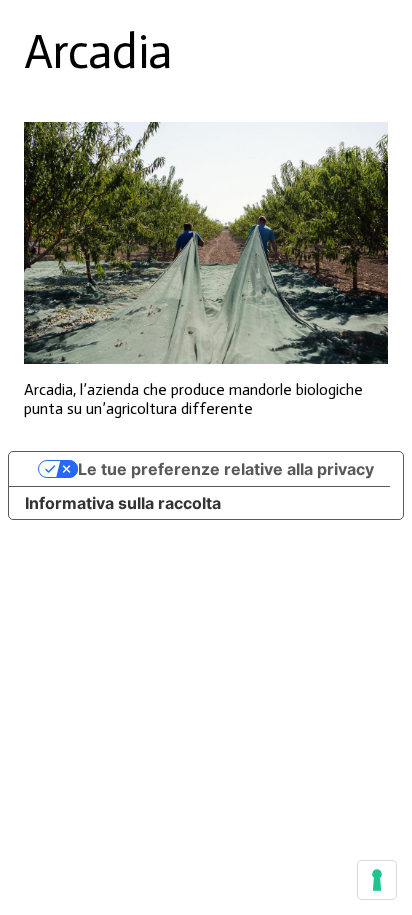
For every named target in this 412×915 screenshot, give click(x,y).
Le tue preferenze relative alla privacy (226, 469)
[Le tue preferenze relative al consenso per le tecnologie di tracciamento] (377, 880)
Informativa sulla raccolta (123, 503)
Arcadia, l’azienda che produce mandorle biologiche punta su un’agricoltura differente (193, 399)
